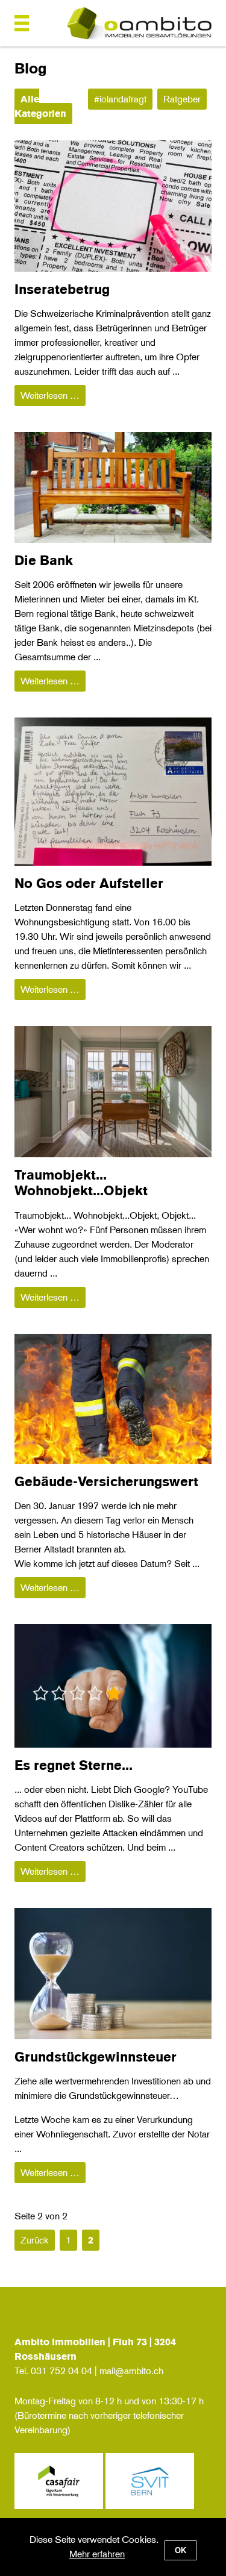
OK (180, 2550)
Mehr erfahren (97, 2554)
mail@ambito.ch (131, 2371)
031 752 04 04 (61, 2371)
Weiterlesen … (53, 395)
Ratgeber (182, 99)
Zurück (35, 2240)
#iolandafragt (120, 99)
